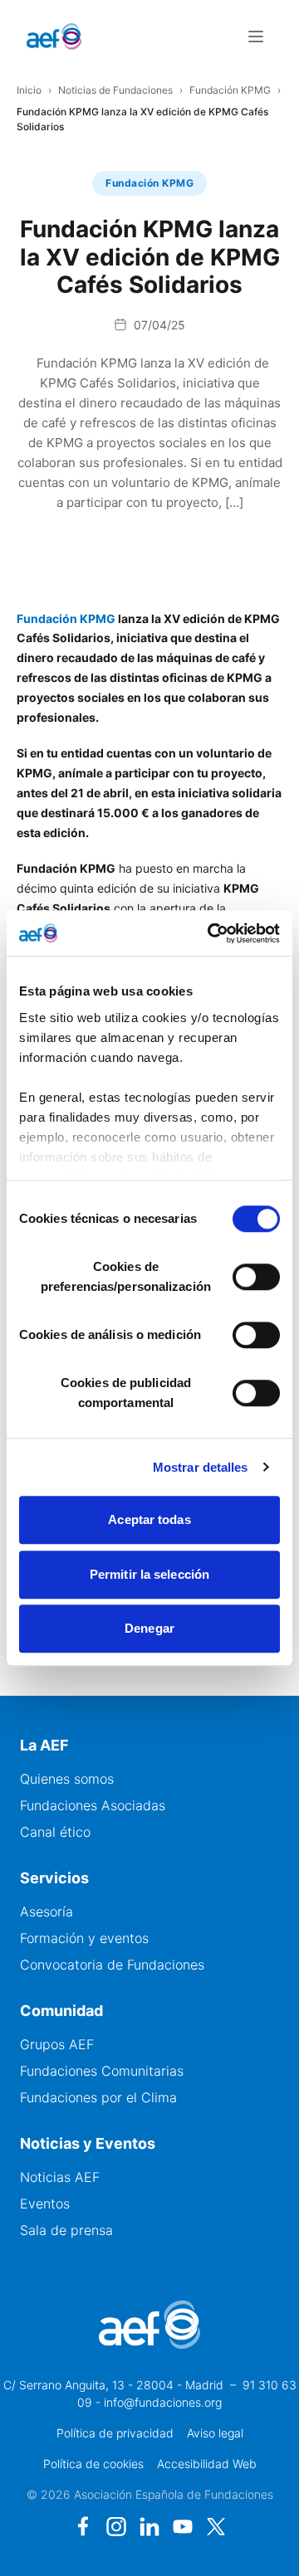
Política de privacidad (115, 2433)
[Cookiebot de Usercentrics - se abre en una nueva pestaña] (211, 933)
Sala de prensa (66, 2230)
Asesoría (47, 1911)
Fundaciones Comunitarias (102, 2071)
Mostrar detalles (201, 1467)
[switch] (256, 1277)
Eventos (45, 2203)
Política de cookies (93, 2464)
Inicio (29, 90)
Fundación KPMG (230, 90)
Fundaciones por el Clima (98, 2097)
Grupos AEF (57, 2044)
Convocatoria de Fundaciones (112, 1965)
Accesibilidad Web (207, 2464)
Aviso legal (215, 2433)
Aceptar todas (149, 1519)
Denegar (149, 1628)
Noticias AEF (60, 2177)
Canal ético (55, 1832)
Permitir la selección (149, 1574)
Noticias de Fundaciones (115, 90)
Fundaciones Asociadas (93, 1805)
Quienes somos (67, 1779)
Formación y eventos (84, 1938)
